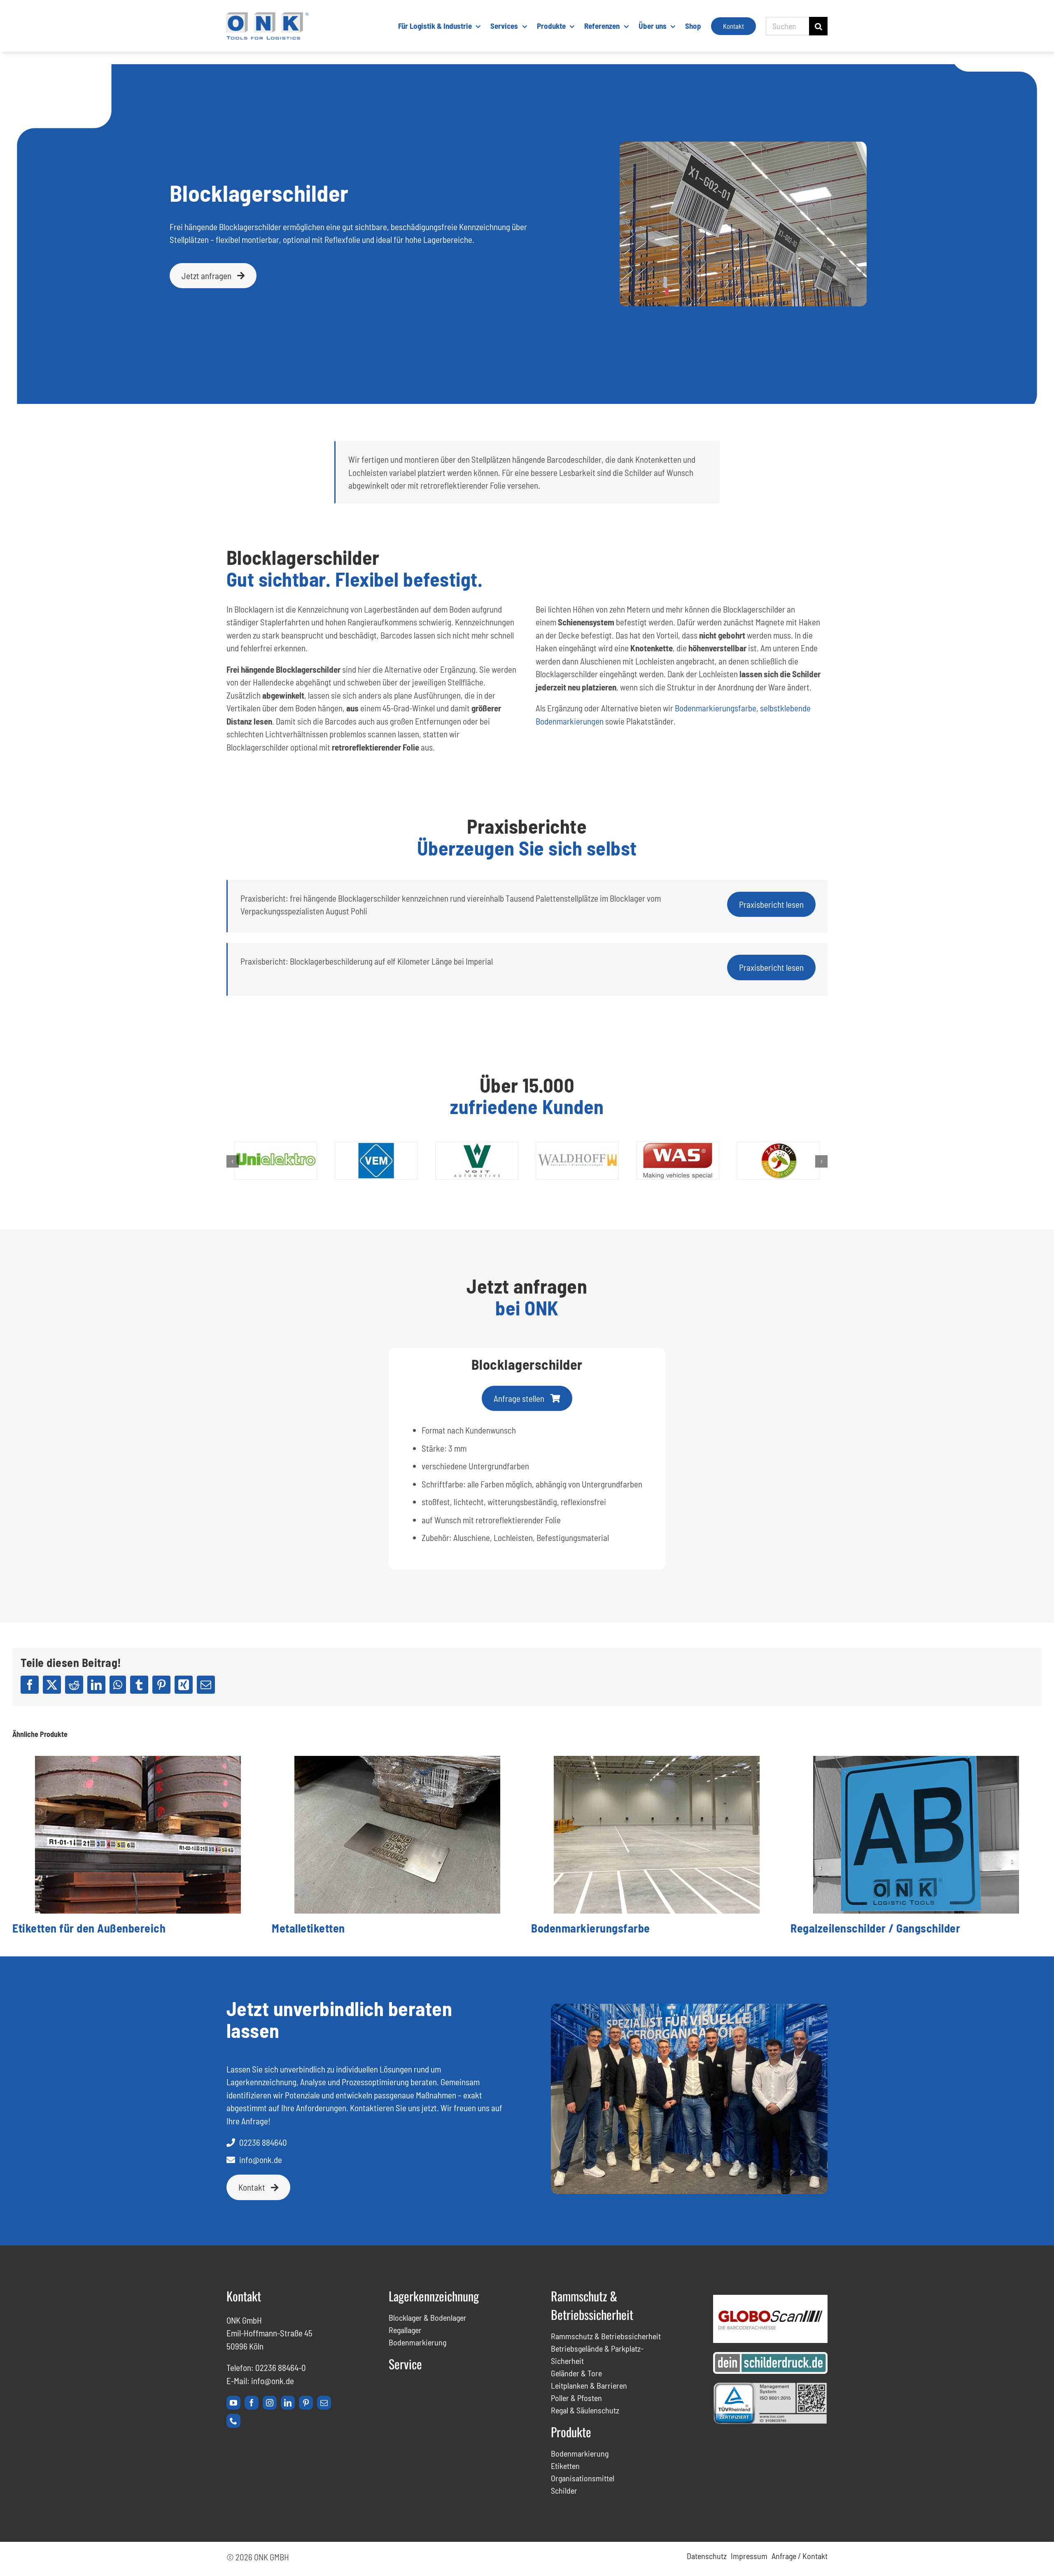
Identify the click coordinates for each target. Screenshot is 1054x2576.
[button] (233, 1161)
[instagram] (270, 2403)
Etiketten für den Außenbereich (89, 1928)
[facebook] (252, 2403)
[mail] (324, 2403)
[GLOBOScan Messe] (770, 2299)
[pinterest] (306, 2403)
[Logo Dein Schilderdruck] (770, 2356)
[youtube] (233, 2403)
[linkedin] (288, 2403)
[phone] (233, 2421)
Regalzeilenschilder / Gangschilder (875, 1928)
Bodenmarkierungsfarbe (716, 708)
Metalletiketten (308, 1928)
